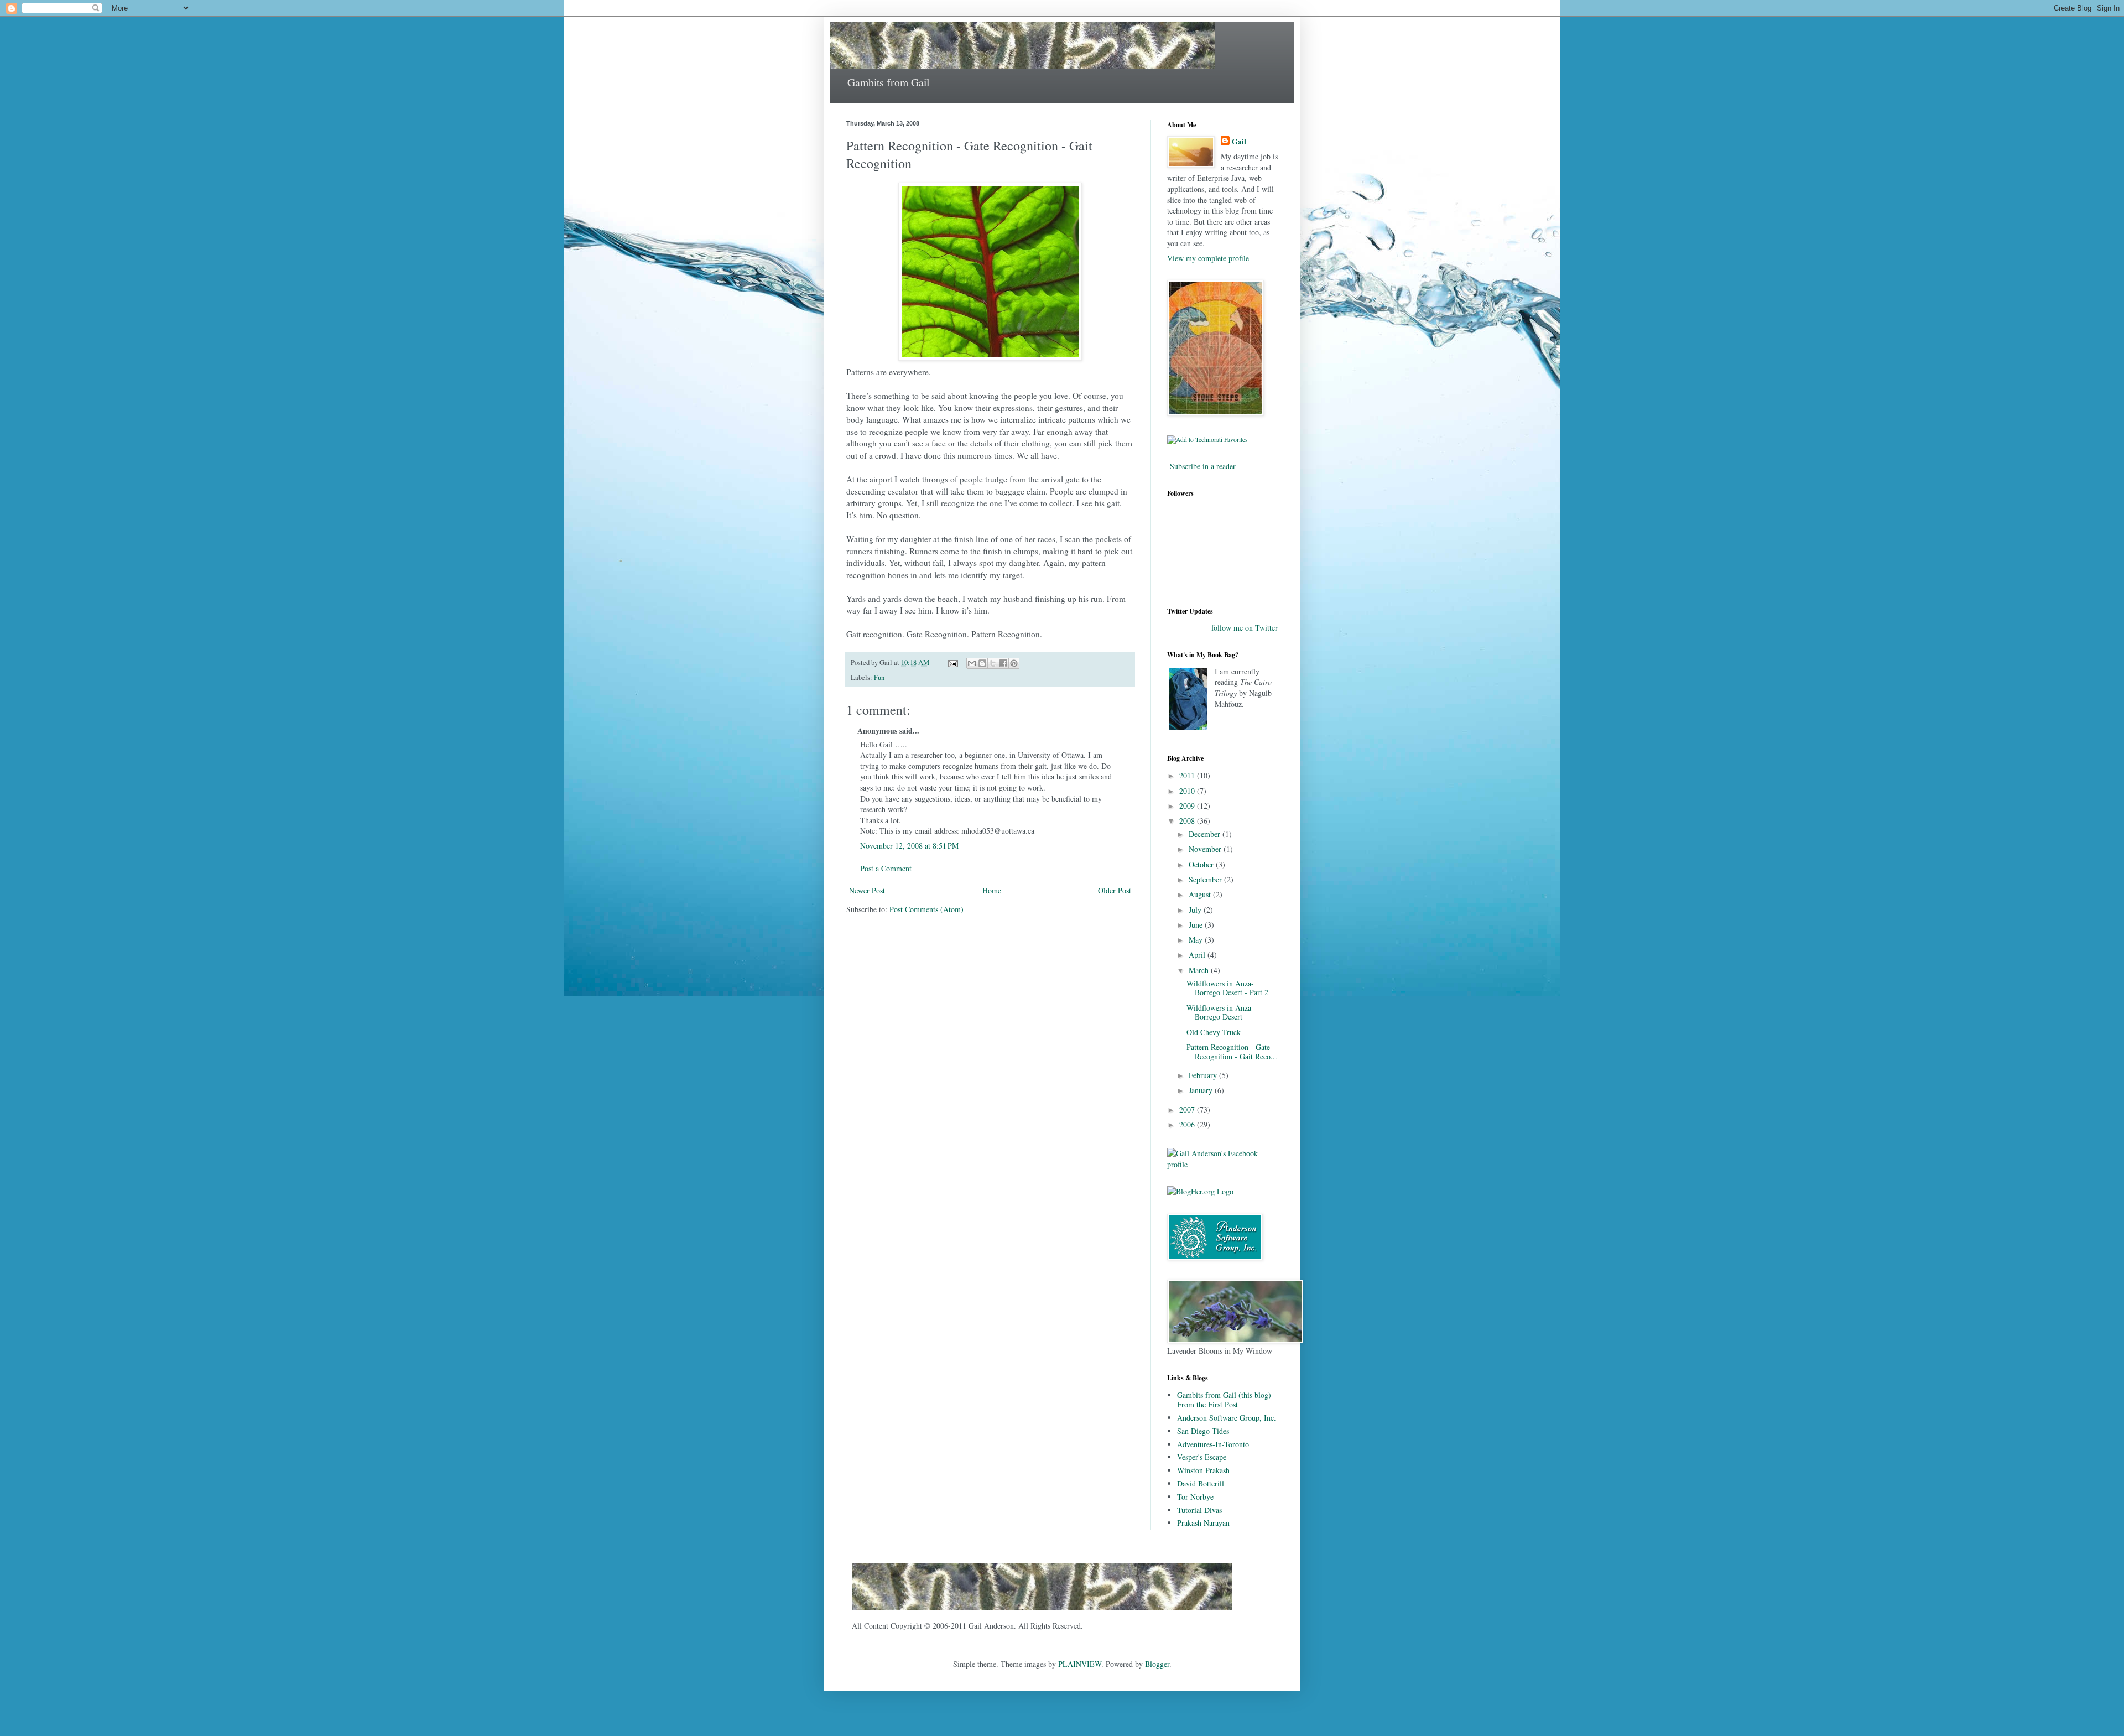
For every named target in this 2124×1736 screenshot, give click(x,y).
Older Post (1115, 890)
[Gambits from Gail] (1042, 1612)
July (1196, 910)
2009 (1188, 806)
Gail (1239, 142)
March (1200, 970)
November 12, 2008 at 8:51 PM (909, 846)
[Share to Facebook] (1003, 663)
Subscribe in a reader (1203, 466)
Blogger (1157, 1664)
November (1206, 849)
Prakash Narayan (1203, 1523)
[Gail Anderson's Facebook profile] (1222, 1164)
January (1202, 1090)
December (1206, 834)
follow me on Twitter (1245, 628)
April (1198, 955)
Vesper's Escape (1202, 1457)
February (1204, 1075)
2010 (1188, 791)
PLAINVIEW (1080, 1664)
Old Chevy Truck (1214, 1032)
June (1197, 925)
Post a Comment (886, 868)
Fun (879, 677)
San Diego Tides (1203, 1431)
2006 (1188, 1124)
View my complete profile (1208, 258)
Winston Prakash (1203, 1470)
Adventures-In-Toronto (1213, 1444)
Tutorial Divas (1199, 1510)
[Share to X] (993, 663)
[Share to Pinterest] (1014, 663)
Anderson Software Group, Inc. (1227, 1418)
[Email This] (972, 663)
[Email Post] (952, 662)
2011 (1188, 775)
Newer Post (867, 890)
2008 (1188, 821)
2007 (1188, 1109)
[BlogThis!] (982, 663)
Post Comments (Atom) (926, 909)
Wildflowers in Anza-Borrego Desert (1220, 1012)
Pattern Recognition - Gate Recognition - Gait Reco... (1232, 1052)
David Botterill (1201, 1483)
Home (992, 890)
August (1201, 894)
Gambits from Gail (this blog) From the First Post (1224, 1400)
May (1197, 940)
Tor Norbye (1195, 1497)
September (1206, 879)
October (1202, 864)
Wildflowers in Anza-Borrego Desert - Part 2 (1227, 988)
